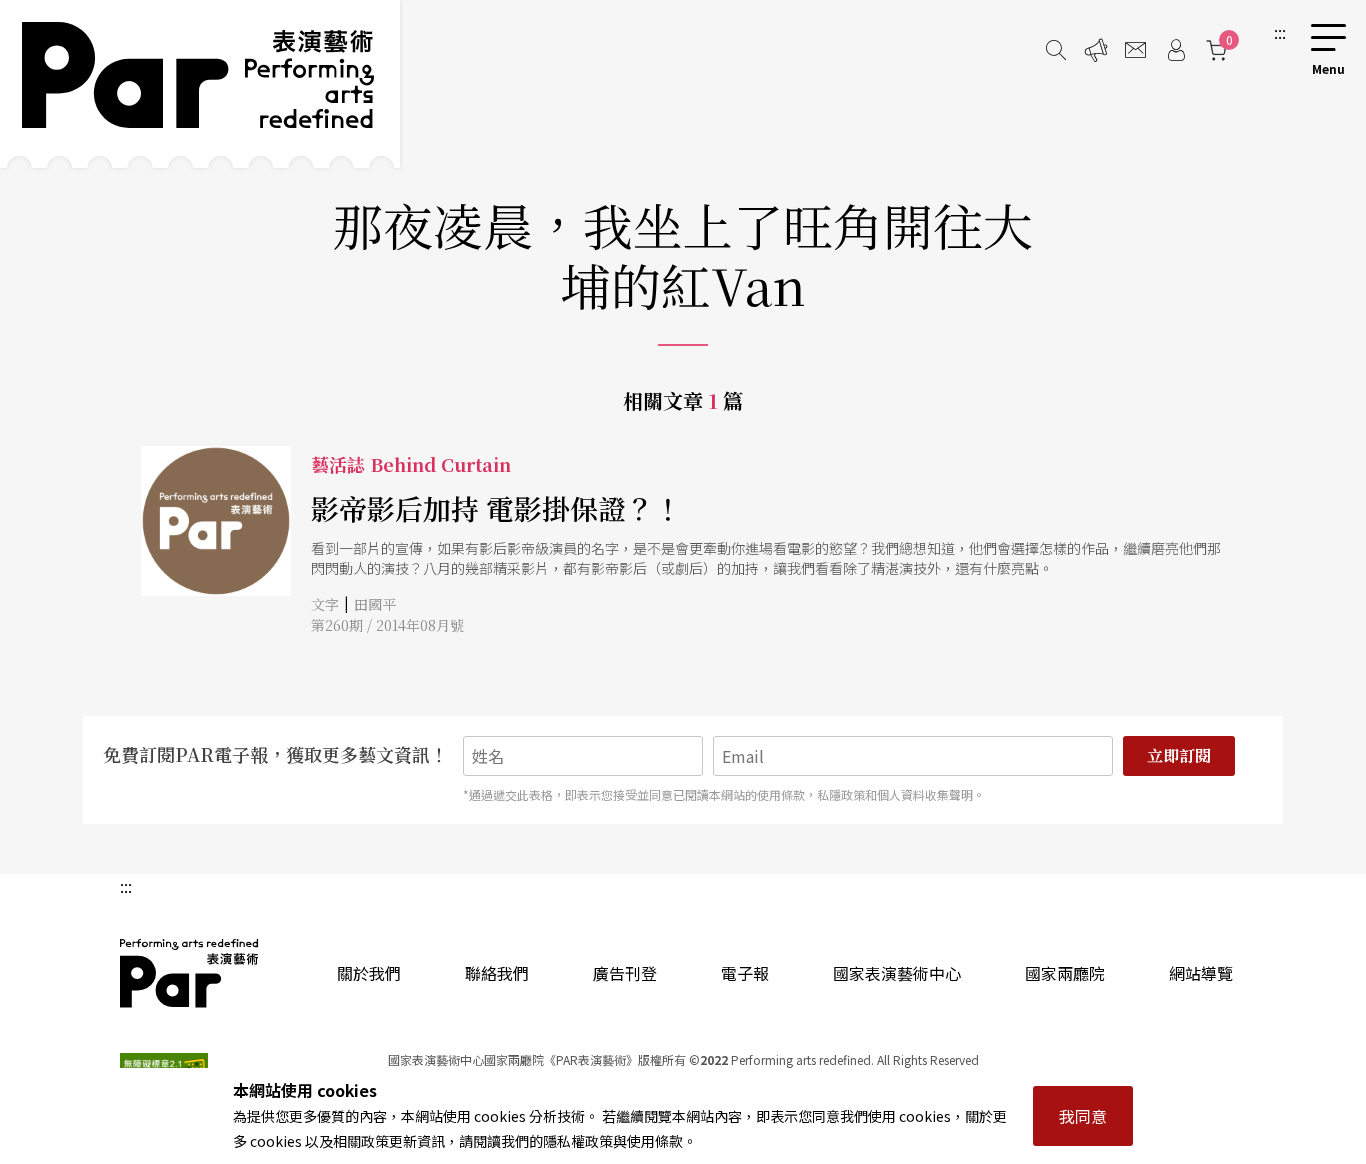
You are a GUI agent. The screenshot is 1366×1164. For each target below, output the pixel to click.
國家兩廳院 (1065, 973)
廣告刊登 (625, 973)
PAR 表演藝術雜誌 (190, 973)
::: (1280, 32)
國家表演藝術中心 (897, 973)
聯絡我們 (497, 973)
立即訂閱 (1179, 755)
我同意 (1083, 1116)
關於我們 (369, 973)
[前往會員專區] (1176, 50)
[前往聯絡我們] (1136, 50)
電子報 (745, 973)
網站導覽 (1201, 973)
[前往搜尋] (1056, 50)
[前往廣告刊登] (1096, 50)
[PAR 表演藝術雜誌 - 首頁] (200, 84)
